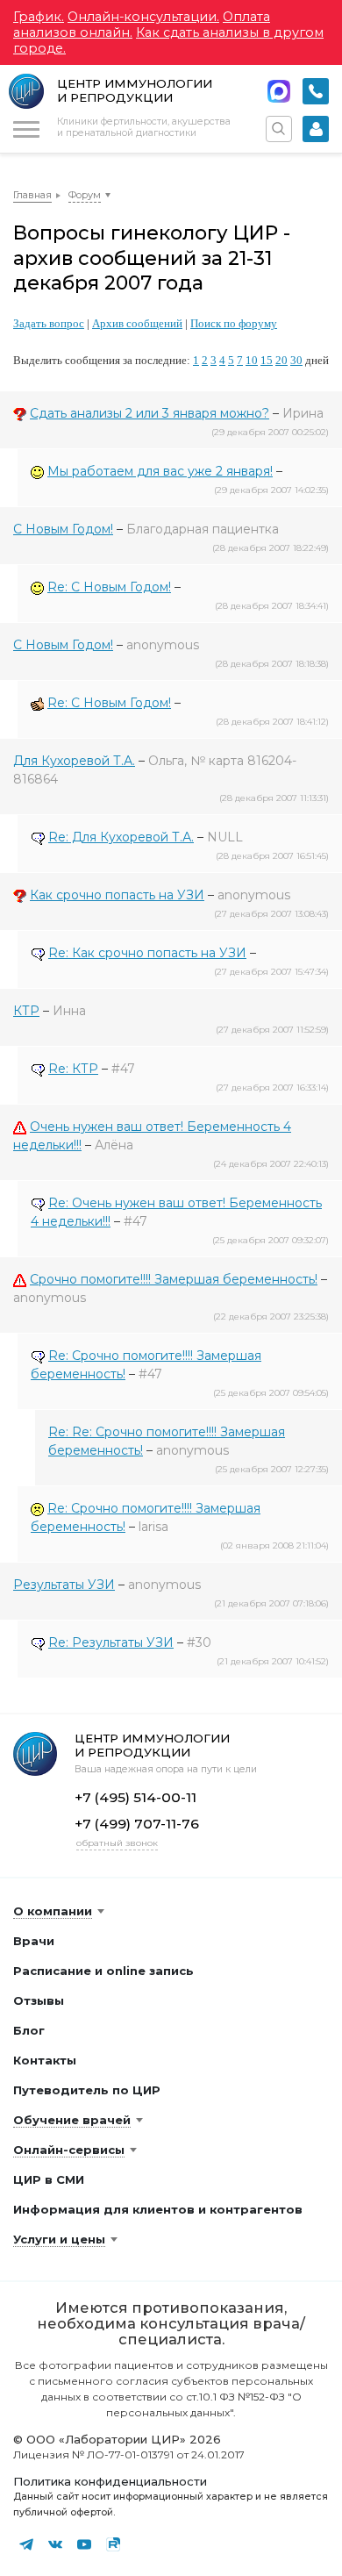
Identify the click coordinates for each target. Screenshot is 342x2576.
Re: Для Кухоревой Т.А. (121, 837)
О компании (53, 1911)
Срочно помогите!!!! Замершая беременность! (174, 1279)
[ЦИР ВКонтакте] (55, 2544)
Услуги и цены (59, 2239)
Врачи (34, 1941)
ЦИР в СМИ (49, 2179)
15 (267, 360)
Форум (85, 195)
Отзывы (39, 2000)
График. (39, 17)
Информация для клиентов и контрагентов (158, 2209)
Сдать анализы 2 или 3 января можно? (150, 413)
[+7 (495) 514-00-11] (316, 91)
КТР (26, 1011)
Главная (32, 195)
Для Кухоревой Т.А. (74, 761)
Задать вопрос (49, 323)
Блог (29, 2030)
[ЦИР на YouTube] (84, 2544)
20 (281, 360)
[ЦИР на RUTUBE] (113, 2544)
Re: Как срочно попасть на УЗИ (147, 953)
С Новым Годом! (63, 529)
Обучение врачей (72, 2120)
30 (296, 360)
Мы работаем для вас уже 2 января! (160, 471)
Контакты (45, 2060)
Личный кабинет (316, 129)
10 (252, 360)
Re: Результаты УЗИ (111, 1642)
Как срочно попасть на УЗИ (117, 895)
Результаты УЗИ (64, 1585)
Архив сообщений (137, 323)
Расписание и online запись (103, 1971)
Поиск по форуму (234, 323)
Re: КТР (73, 1069)
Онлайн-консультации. (143, 17)
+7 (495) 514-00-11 (316, 91)
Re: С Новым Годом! (109, 587)
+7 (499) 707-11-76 (137, 1824)
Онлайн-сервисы (69, 2150)
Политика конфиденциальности (110, 2481)
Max (279, 91)
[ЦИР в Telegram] (26, 2544)
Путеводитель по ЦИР (87, 2090)
